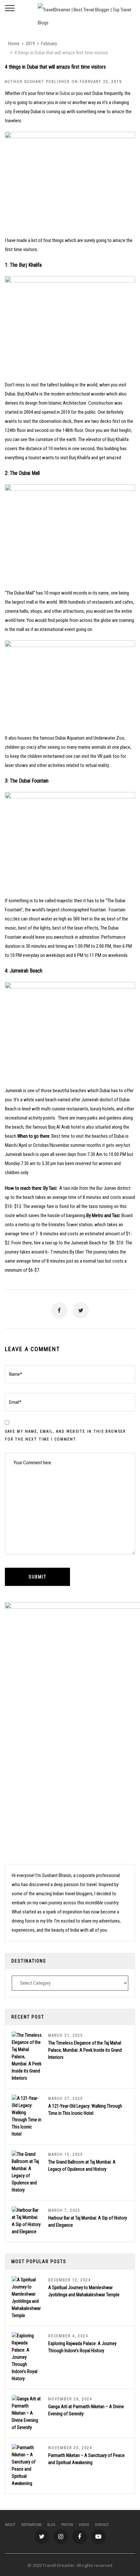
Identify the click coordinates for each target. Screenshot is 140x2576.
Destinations (31, 2525)
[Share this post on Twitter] (81, 1310)
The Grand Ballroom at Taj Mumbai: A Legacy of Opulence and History (82, 2166)
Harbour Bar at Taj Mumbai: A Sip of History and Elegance (88, 2221)
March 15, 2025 (66, 2154)
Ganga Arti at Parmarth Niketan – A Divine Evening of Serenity (86, 2410)
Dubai (65, 93)
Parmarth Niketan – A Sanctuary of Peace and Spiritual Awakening (86, 2459)
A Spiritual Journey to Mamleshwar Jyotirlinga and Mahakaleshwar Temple (84, 2291)
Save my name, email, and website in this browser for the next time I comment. (65, 1435)
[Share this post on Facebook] (59, 1310)
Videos (84, 2525)
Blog (51, 2525)
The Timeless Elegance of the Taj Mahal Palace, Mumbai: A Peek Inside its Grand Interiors (85, 2050)
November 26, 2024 (70, 2399)
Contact (102, 2525)
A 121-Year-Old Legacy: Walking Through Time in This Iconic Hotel (85, 2110)
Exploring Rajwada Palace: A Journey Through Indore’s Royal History (82, 2347)
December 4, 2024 (68, 2336)
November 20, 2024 (70, 2448)
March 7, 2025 (64, 2210)
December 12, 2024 (70, 2280)
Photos (67, 2525)
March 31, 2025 (66, 2035)
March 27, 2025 (66, 2099)
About (10, 2525)
